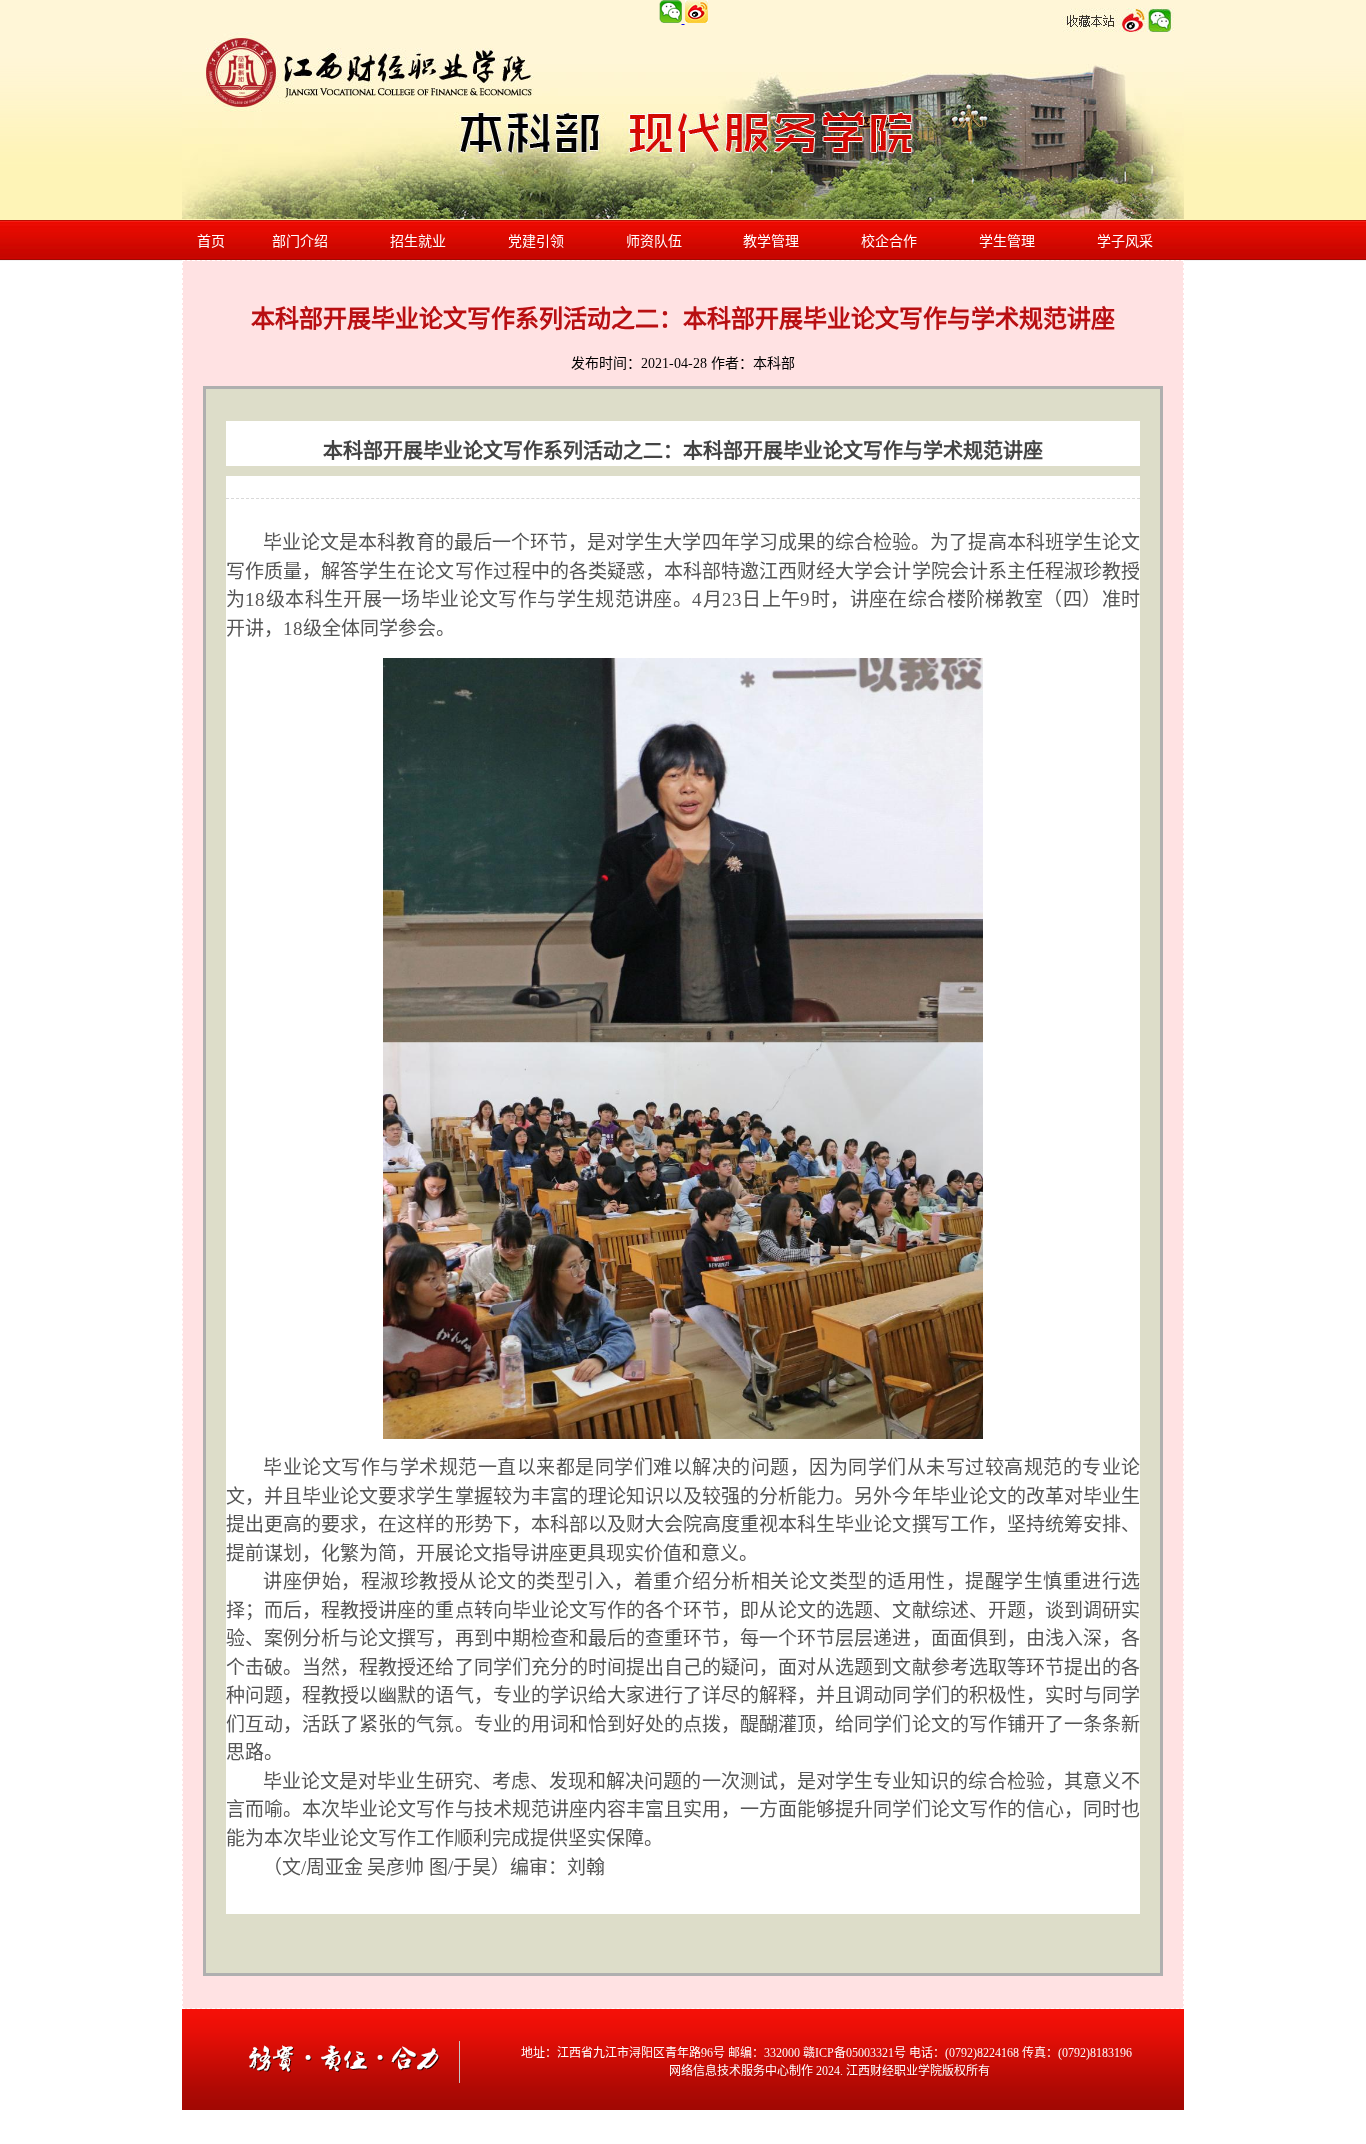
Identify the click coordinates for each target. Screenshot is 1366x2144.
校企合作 (889, 241)
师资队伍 (654, 241)
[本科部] (347, 2106)
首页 (211, 241)
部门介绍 (300, 241)
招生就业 (418, 241)
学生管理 (1007, 241)
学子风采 (1125, 241)
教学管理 (771, 241)
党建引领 (536, 241)
